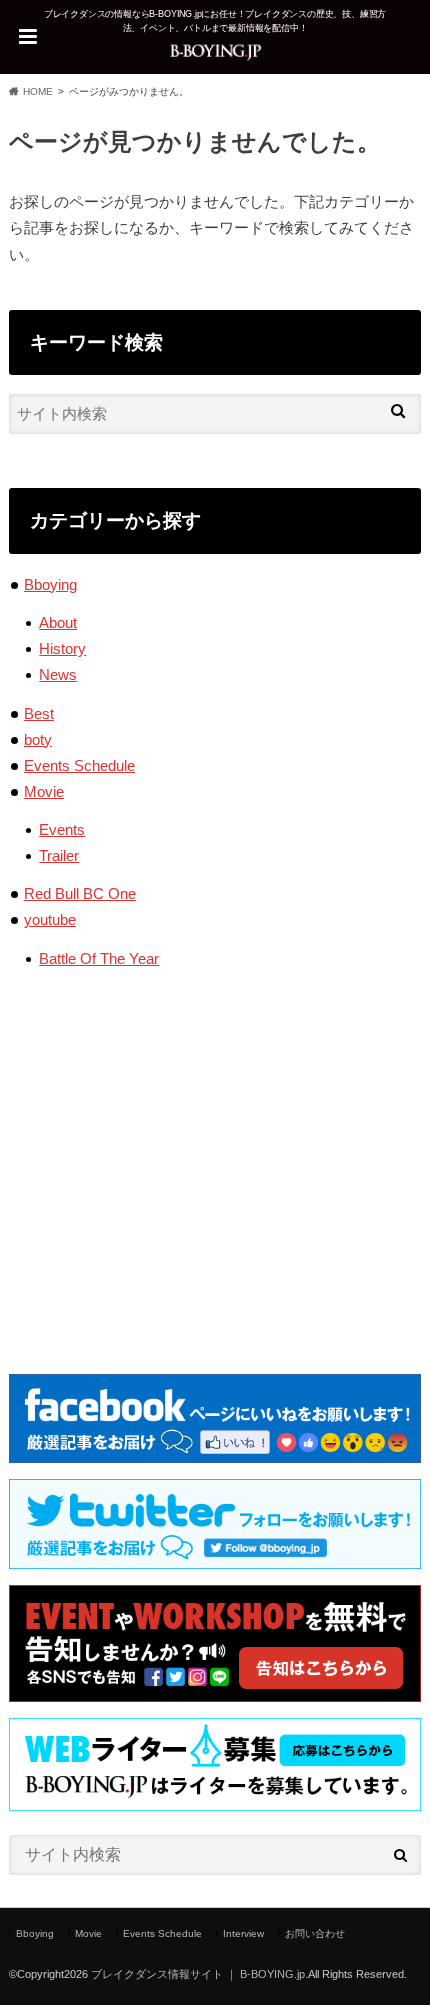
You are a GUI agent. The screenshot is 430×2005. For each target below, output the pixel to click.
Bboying (50, 584)
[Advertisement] (215, 1156)
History (62, 648)
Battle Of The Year (99, 958)
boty (38, 739)
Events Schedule (79, 765)
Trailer (59, 855)
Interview (243, 1933)
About (58, 622)
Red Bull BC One (80, 893)
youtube (50, 919)
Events (62, 829)
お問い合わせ (315, 1933)
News (58, 674)
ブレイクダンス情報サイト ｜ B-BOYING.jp (198, 1974)
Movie (44, 791)
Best (39, 713)
